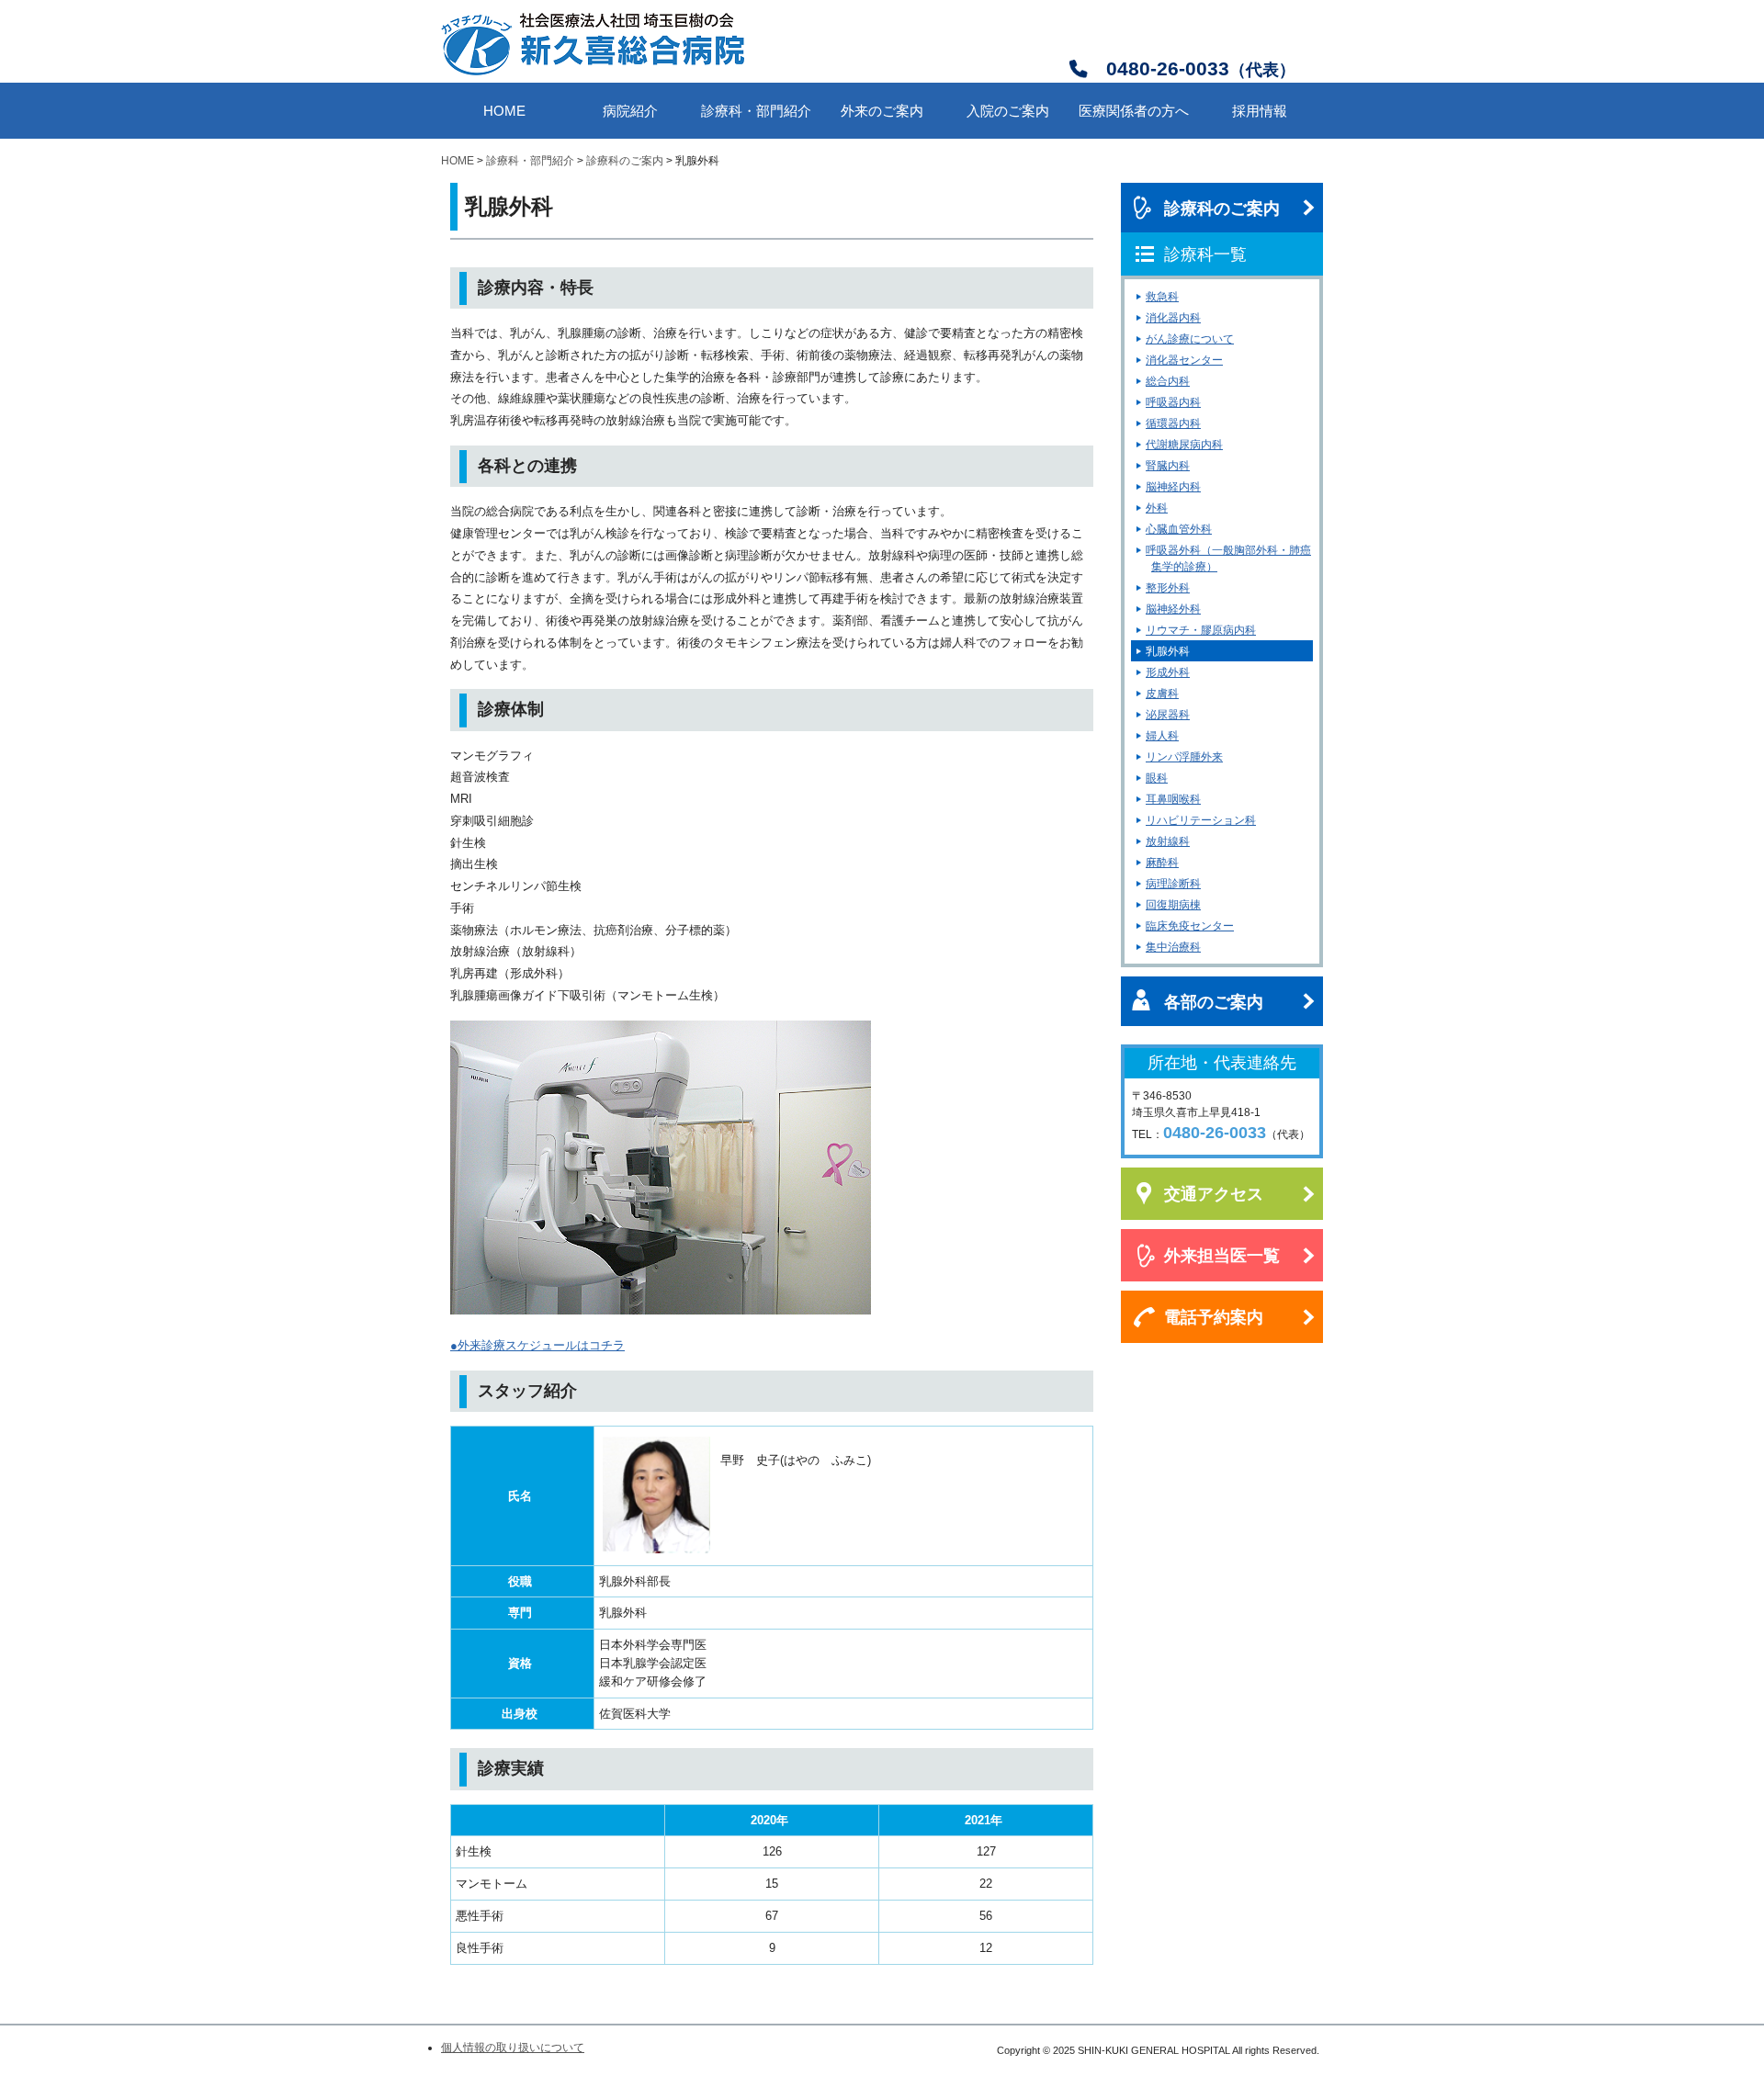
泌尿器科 (1168, 715)
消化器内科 (1173, 318)
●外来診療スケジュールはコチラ (537, 1345)
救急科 (1162, 297)
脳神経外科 (1173, 609)
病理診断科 (1173, 884)
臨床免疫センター (1190, 926)
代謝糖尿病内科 (1184, 445)
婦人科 (1162, 736)
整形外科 (1168, 588)
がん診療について (1190, 339)
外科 (1157, 508)
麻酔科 (1162, 863)
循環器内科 (1173, 423)
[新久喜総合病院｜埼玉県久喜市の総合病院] (593, 73)
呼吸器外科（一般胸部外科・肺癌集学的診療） (1228, 558)
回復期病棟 (1173, 905)
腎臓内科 (1168, 466)
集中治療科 (1173, 947)
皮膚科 (1162, 694)
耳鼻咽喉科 (1173, 799)
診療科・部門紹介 (530, 161)
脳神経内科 (1173, 487)
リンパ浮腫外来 (1184, 757)
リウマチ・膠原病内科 (1201, 630)
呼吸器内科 (1173, 402)
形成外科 (1168, 672)
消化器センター (1184, 360)
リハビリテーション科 (1201, 820)
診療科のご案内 (625, 161)
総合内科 (1168, 381)
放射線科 (1168, 841)
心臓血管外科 (1179, 529)
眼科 (1157, 778)
